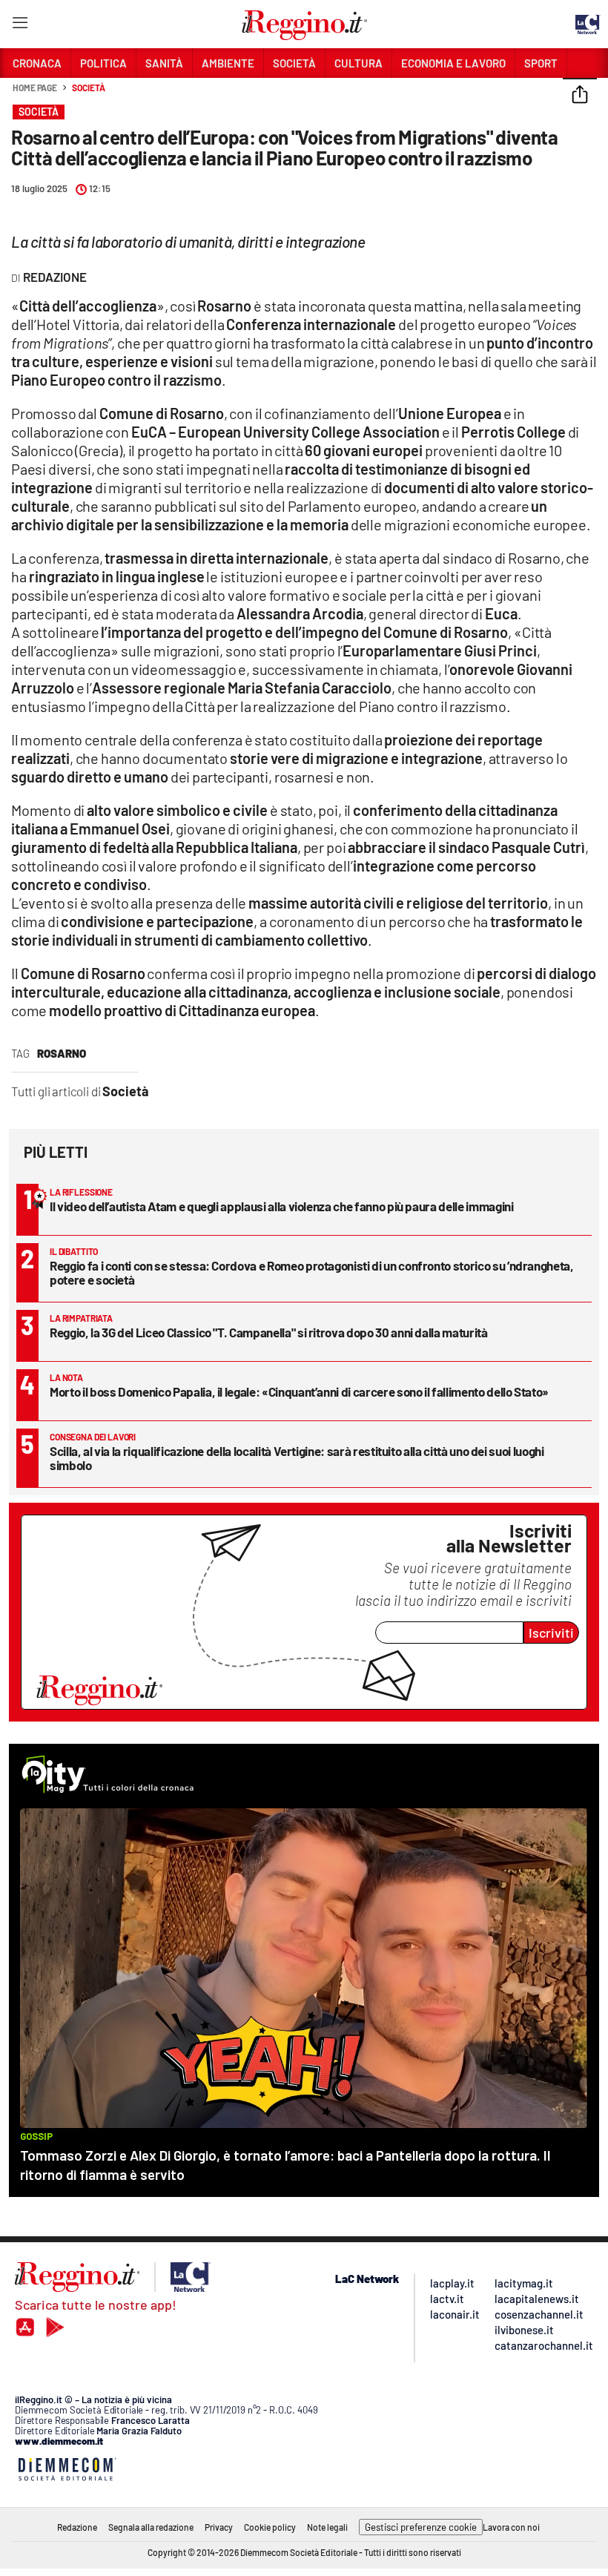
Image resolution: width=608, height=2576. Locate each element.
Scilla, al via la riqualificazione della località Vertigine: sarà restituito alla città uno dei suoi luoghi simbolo (297, 1458)
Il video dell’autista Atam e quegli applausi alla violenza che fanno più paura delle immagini (281, 1206)
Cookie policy (270, 2527)
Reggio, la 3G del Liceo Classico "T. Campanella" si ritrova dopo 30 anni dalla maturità (269, 1332)
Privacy (219, 2527)
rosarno (62, 1053)
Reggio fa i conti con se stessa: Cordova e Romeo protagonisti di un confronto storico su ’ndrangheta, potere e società (312, 1272)
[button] (580, 96)
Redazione (77, 2527)
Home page (35, 88)
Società (88, 88)
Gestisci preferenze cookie (421, 2527)
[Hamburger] (20, 26)
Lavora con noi (511, 2527)
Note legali (327, 2527)
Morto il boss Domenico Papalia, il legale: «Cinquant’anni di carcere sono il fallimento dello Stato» (299, 1391)
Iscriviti (551, 1633)
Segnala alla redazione (151, 2527)
